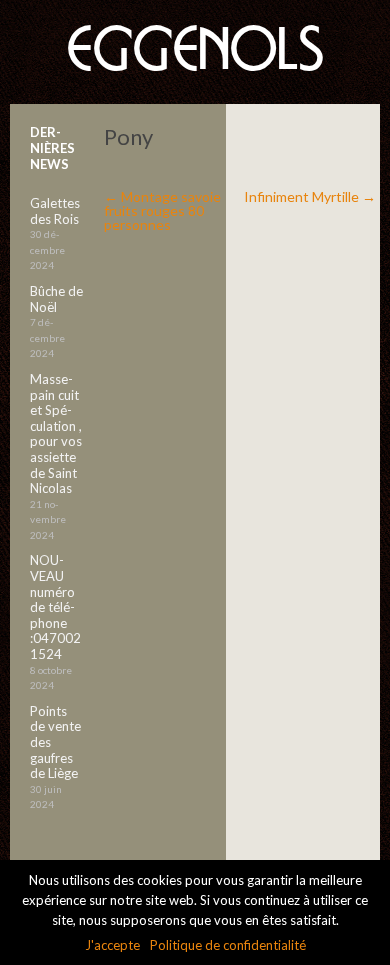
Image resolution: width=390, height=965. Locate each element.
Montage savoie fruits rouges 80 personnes (162, 210)
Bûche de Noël (56, 299)
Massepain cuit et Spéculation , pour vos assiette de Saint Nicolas (56, 433)
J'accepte (112, 945)
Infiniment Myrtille (310, 196)
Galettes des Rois (55, 211)
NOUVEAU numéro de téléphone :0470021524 (55, 607)
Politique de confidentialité (228, 945)
